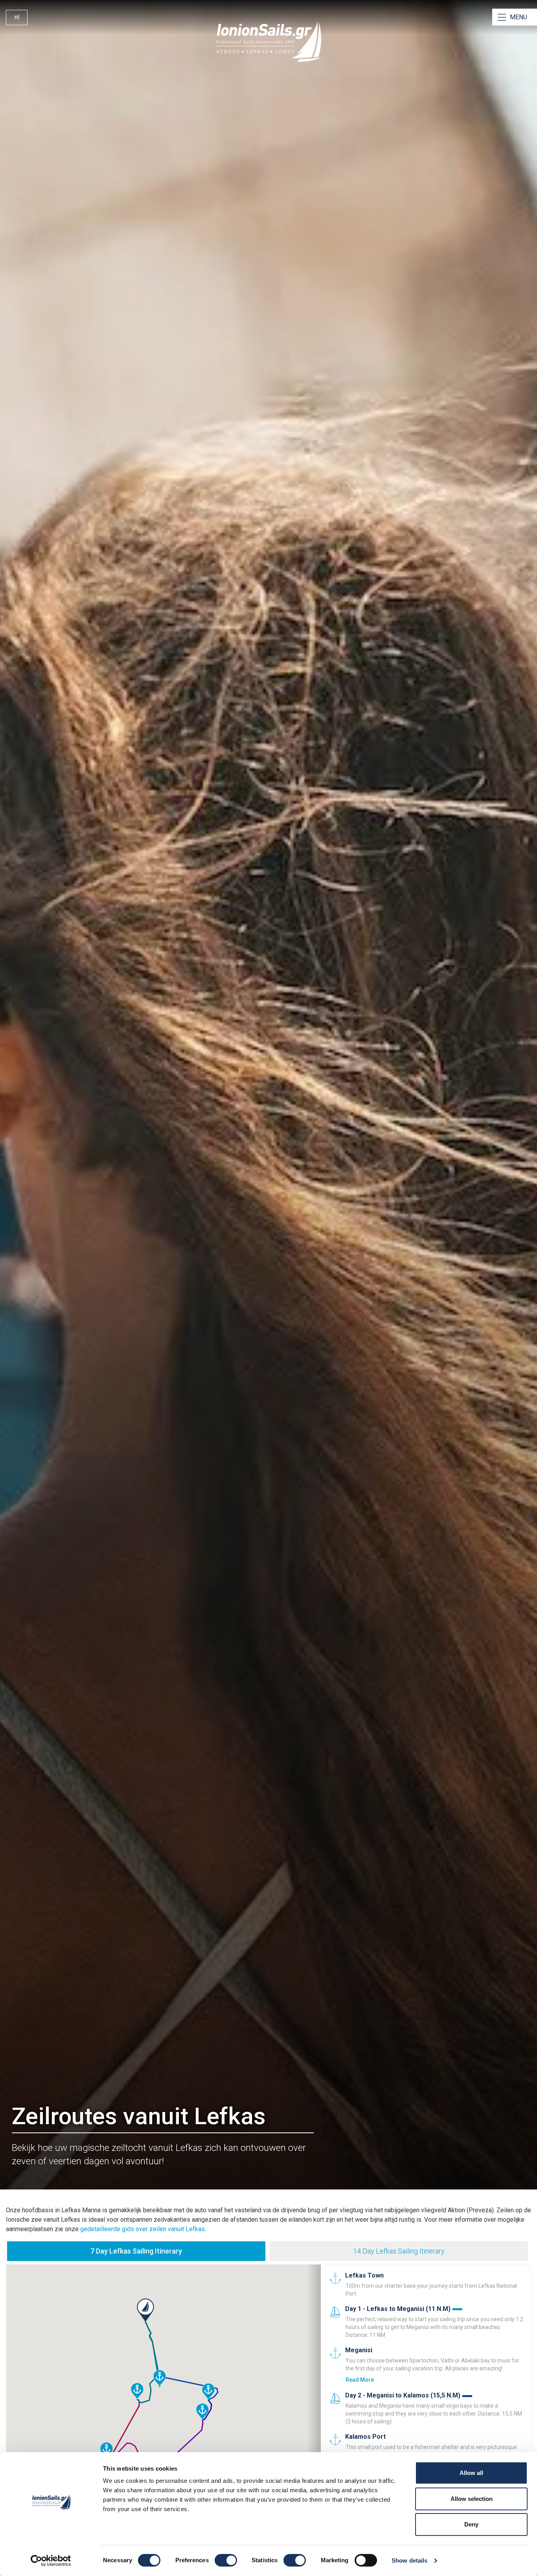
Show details (409, 2560)
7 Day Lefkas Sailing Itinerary (136, 2251)
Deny (471, 2524)
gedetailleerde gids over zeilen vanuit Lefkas (143, 2229)
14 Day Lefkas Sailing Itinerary (399, 2251)
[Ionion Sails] (268, 42)
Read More (360, 2380)
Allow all (471, 2473)
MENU (519, 17)
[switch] (226, 2560)
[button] (145, 2310)
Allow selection (472, 2499)
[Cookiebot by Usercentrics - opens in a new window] (51, 2561)
